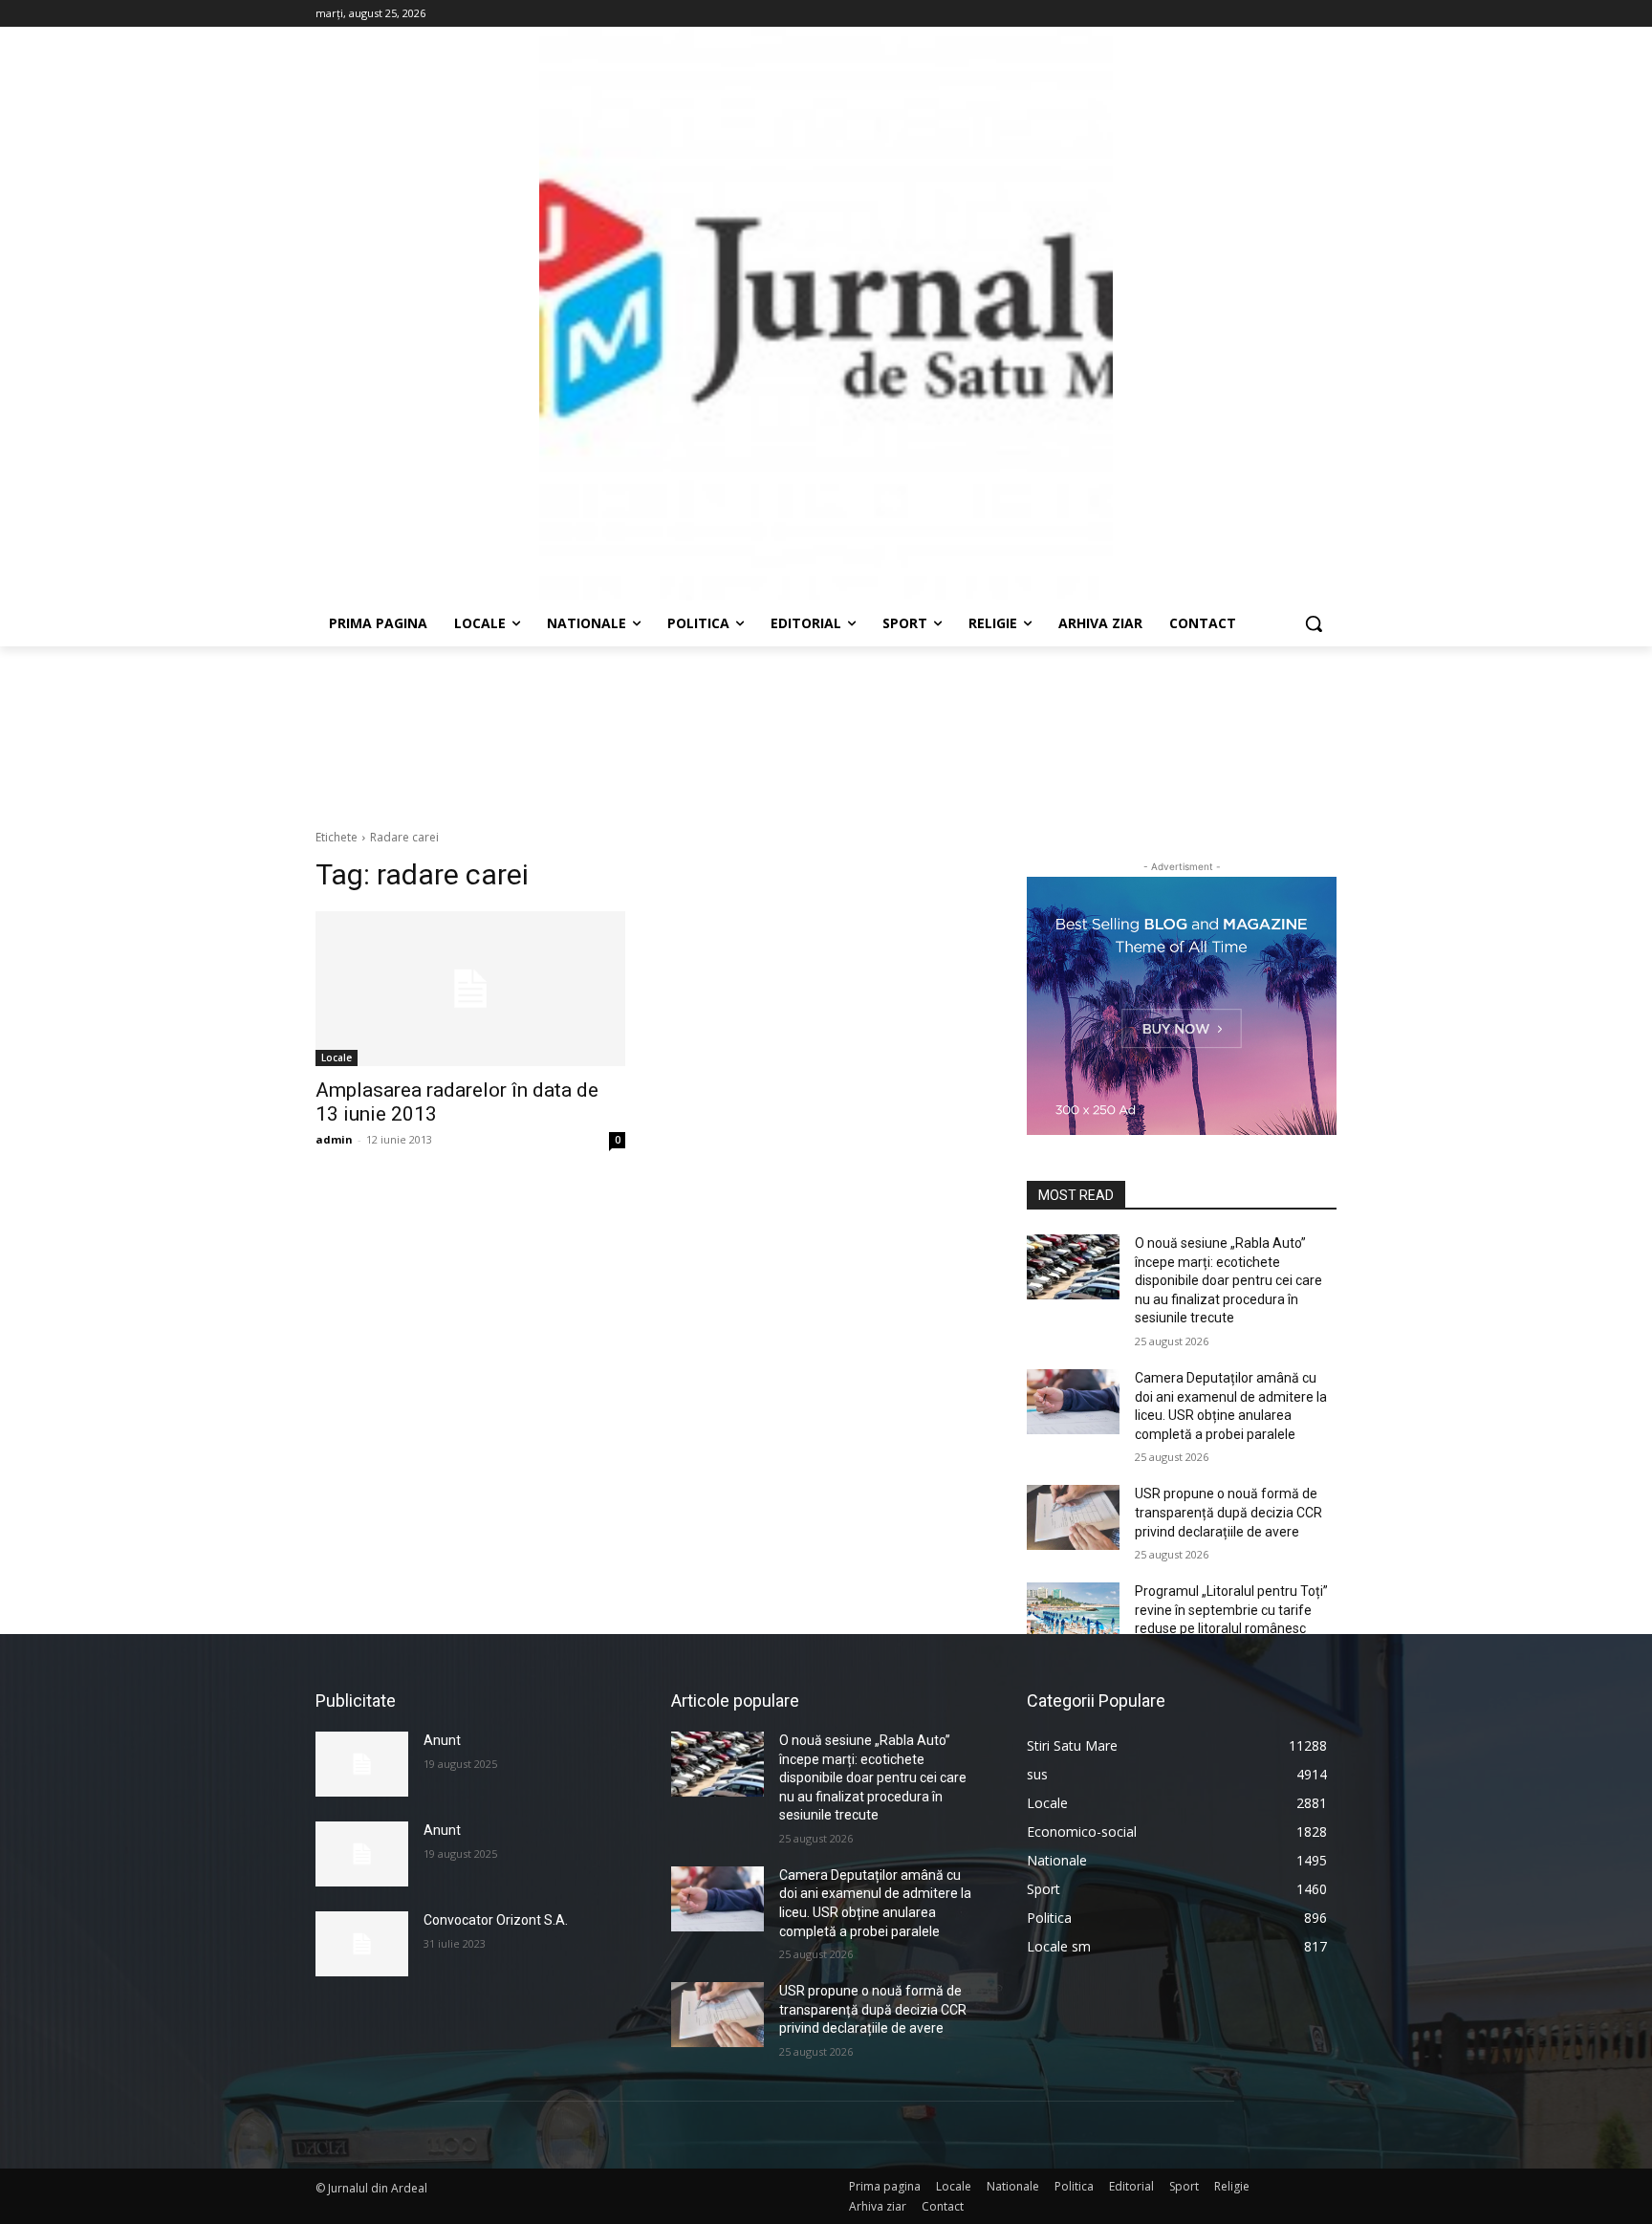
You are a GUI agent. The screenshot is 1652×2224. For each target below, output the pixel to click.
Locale (337, 1057)
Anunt (442, 1740)
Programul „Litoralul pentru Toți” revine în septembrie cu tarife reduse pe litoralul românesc (1231, 1610)
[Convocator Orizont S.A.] (362, 1944)
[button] (1314, 623)
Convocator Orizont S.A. (496, 1920)
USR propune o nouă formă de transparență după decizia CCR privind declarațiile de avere (1228, 1512)
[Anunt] (362, 1764)
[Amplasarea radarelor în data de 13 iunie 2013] (470, 989)
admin (334, 1139)
